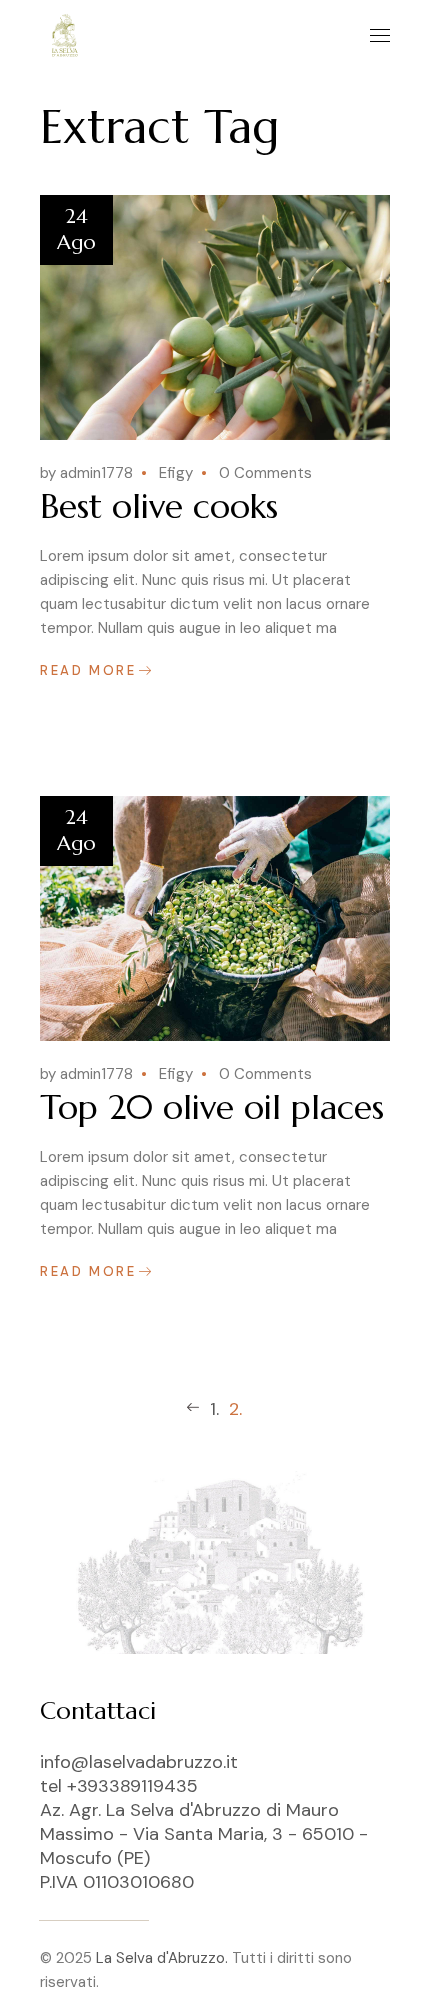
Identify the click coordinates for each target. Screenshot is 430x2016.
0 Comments (265, 473)
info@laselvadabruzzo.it (139, 1762)
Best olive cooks (159, 506)
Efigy (176, 473)
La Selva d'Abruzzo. (162, 1958)
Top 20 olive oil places (212, 1107)
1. (214, 1409)
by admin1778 (86, 473)
